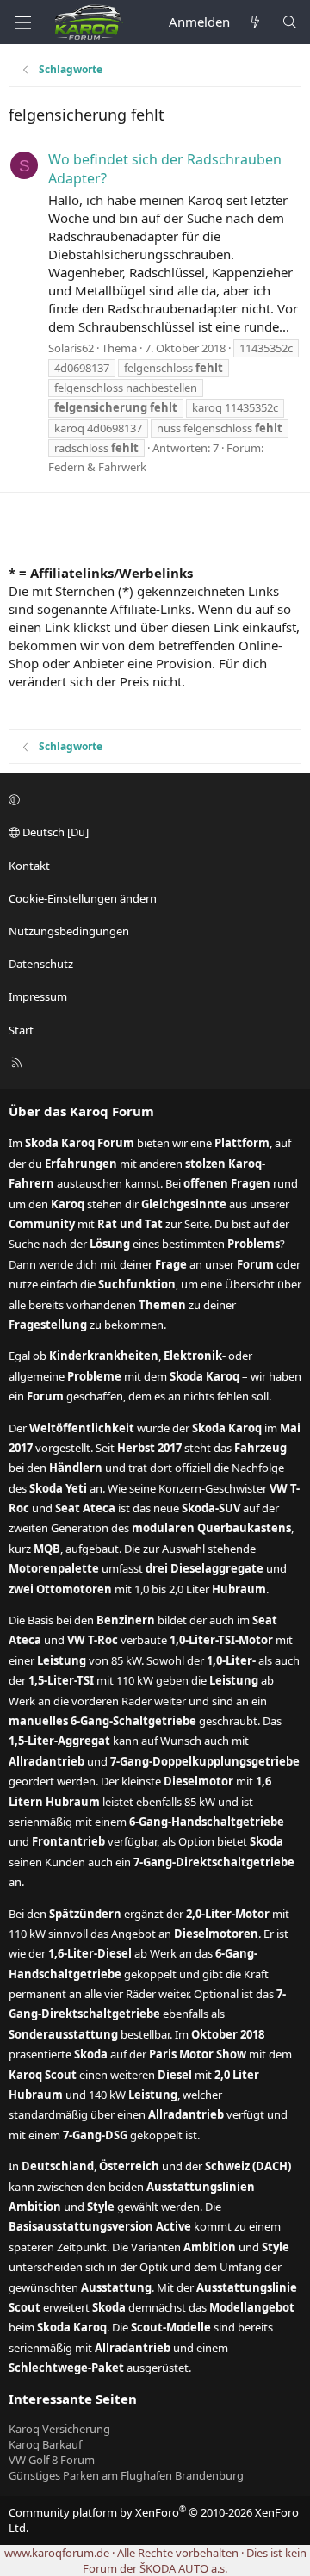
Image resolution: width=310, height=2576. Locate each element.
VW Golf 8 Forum (52, 2460)
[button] (152, 799)
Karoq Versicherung (59, 2429)
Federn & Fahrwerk (97, 467)
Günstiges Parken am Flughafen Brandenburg (126, 2475)
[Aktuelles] (255, 22)
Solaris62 (71, 348)
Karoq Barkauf (45, 2444)
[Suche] (290, 22)
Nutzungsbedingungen (69, 931)
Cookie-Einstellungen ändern (83, 898)
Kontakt (29, 866)
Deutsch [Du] (54, 832)
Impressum (38, 996)
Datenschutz (41, 964)
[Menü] (22, 22)
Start (21, 1030)
